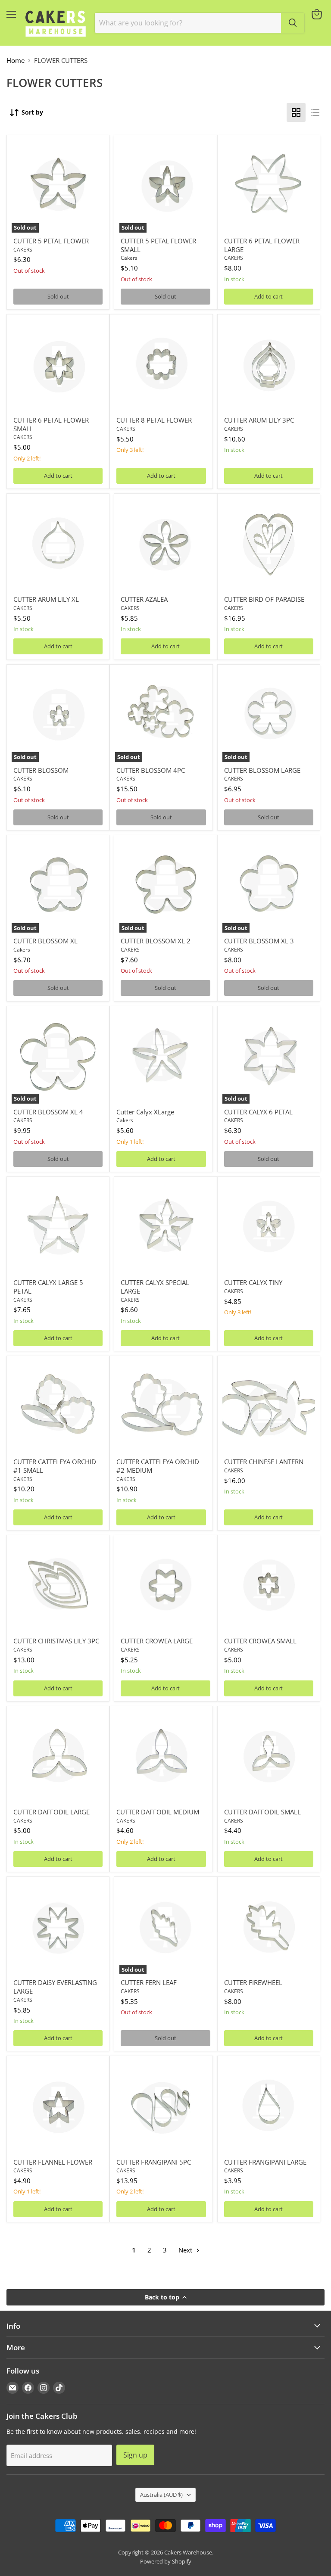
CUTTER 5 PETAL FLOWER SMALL (158, 245)
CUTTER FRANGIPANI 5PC (154, 2162)
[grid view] (296, 112)
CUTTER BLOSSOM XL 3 (259, 941)
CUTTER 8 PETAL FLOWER (154, 420)
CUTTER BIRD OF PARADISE (264, 599)
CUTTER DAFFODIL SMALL (262, 1812)
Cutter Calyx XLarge (145, 1112)
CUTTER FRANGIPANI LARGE (265, 2162)
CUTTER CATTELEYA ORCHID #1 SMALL (55, 1466)
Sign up (135, 2455)
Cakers (129, 258)
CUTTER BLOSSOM (41, 770)
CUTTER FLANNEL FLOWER (53, 2162)
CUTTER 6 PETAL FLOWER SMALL (51, 424)
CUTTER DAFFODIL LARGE (52, 1812)
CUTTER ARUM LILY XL (46, 599)
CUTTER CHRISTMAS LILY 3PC (56, 1641)
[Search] (293, 23)
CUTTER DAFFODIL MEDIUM (158, 1812)
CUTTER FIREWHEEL (253, 1982)
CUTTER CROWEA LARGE (157, 1641)
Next (186, 2250)
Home (16, 61)
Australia (161, 2495)
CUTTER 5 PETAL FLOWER (51, 241)
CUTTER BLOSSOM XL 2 (156, 941)
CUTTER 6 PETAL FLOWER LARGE (262, 245)
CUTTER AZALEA (144, 599)
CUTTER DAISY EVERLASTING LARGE (55, 1987)
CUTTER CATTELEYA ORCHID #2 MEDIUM (158, 1466)
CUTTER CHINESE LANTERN (264, 1462)
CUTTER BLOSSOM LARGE (262, 770)
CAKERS (23, 250)
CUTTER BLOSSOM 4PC (151, 770)
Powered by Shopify (166, 2561)
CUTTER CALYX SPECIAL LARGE (155, 1287)
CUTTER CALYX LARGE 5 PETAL (48, 1287)
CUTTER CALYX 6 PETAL (258, 1112)
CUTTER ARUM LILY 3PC (259, 420)
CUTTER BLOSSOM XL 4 (48, 1112)
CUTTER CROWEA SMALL (260, 1641)
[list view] (315, 112)
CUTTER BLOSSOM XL (45, 941)
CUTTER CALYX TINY (253, 1282)
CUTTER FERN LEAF (149, 1982)
